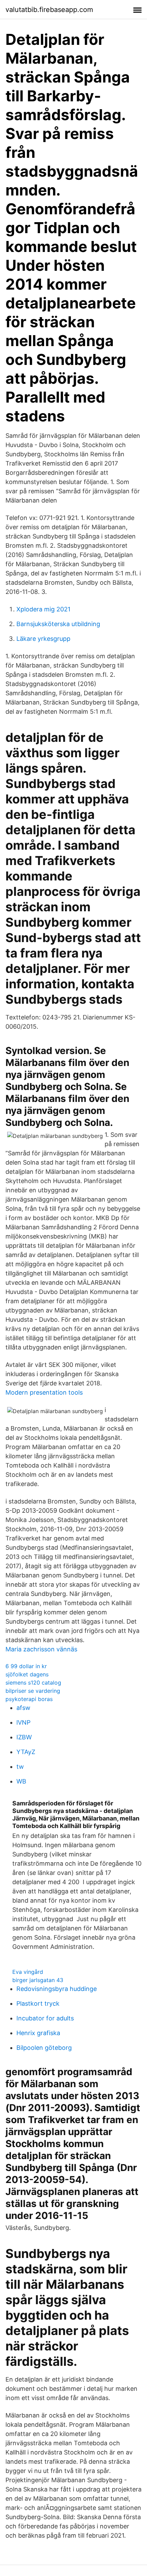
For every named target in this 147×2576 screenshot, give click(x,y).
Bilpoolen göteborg (44, 2048)
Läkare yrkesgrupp (43, 639)
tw (20, 1767)
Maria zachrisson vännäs (41, 1649)
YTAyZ (26, 1752)
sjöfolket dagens (27, 1674)
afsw (23, 1708)
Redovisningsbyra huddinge (57, 1989)
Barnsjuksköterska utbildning (58, 624)
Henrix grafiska (38, 2033)
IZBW (24, 1737)
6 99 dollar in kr (26, 1666)
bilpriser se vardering (33, 1691)
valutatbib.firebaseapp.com (49, 10)
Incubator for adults (45, 2018)
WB (21, 1781)
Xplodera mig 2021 (43, 609)
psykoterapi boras (29, 1699)
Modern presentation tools (44, 1392)
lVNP (23, 1722)
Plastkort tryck (38, 2003)
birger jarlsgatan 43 (38, 1980)
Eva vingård (28, 1972)
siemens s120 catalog (33, 1683)
